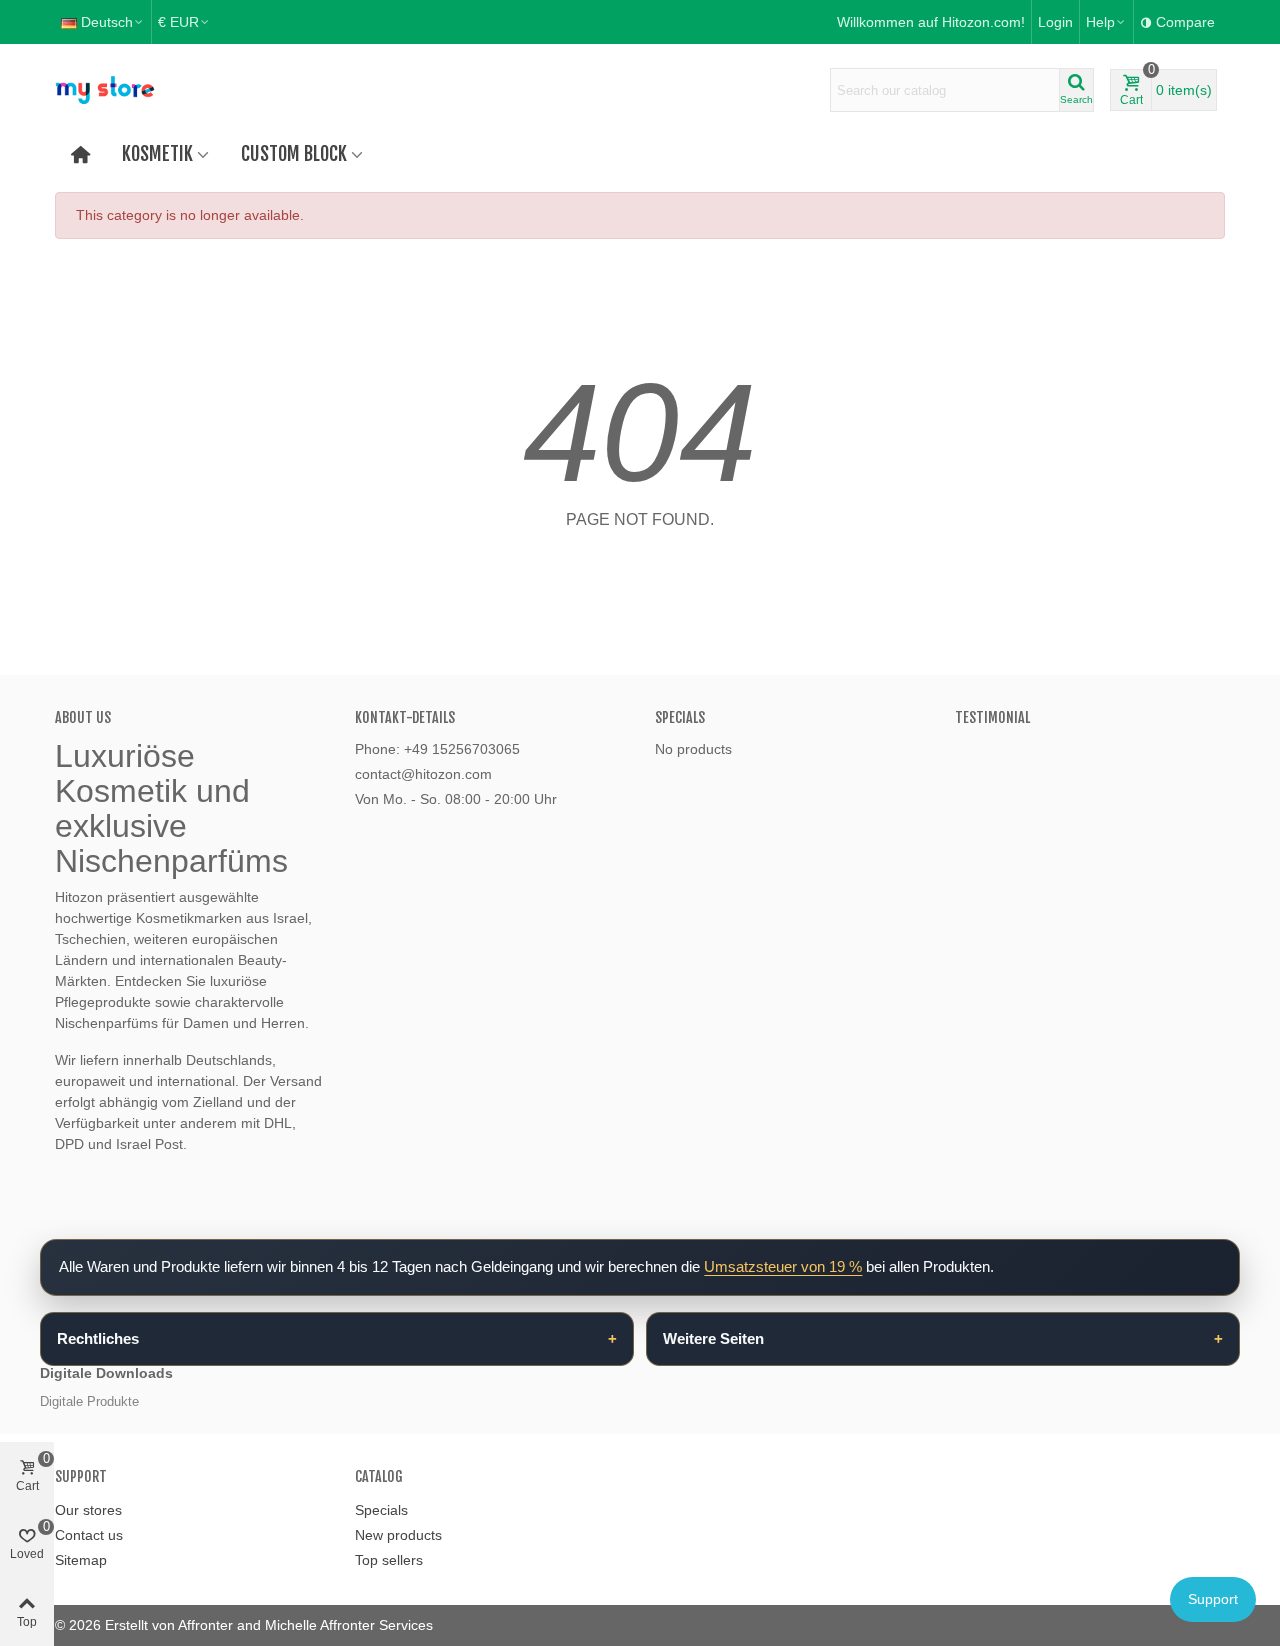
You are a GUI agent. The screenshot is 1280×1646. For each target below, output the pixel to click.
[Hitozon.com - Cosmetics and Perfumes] (165, 90)
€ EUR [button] (178, 22)
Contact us (89, 1535)
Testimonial (992, 717)
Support (1213, 1599)
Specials (680, 717)
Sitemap (81, 1560)
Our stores (88, 1510)
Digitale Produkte (89, 1401)
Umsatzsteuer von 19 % (783, 1266)
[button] (1106, 22)
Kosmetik (157, 154)
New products (398, 1535)
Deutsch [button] (107, 22)
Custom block (294, 154)
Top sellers (389, 1560)
